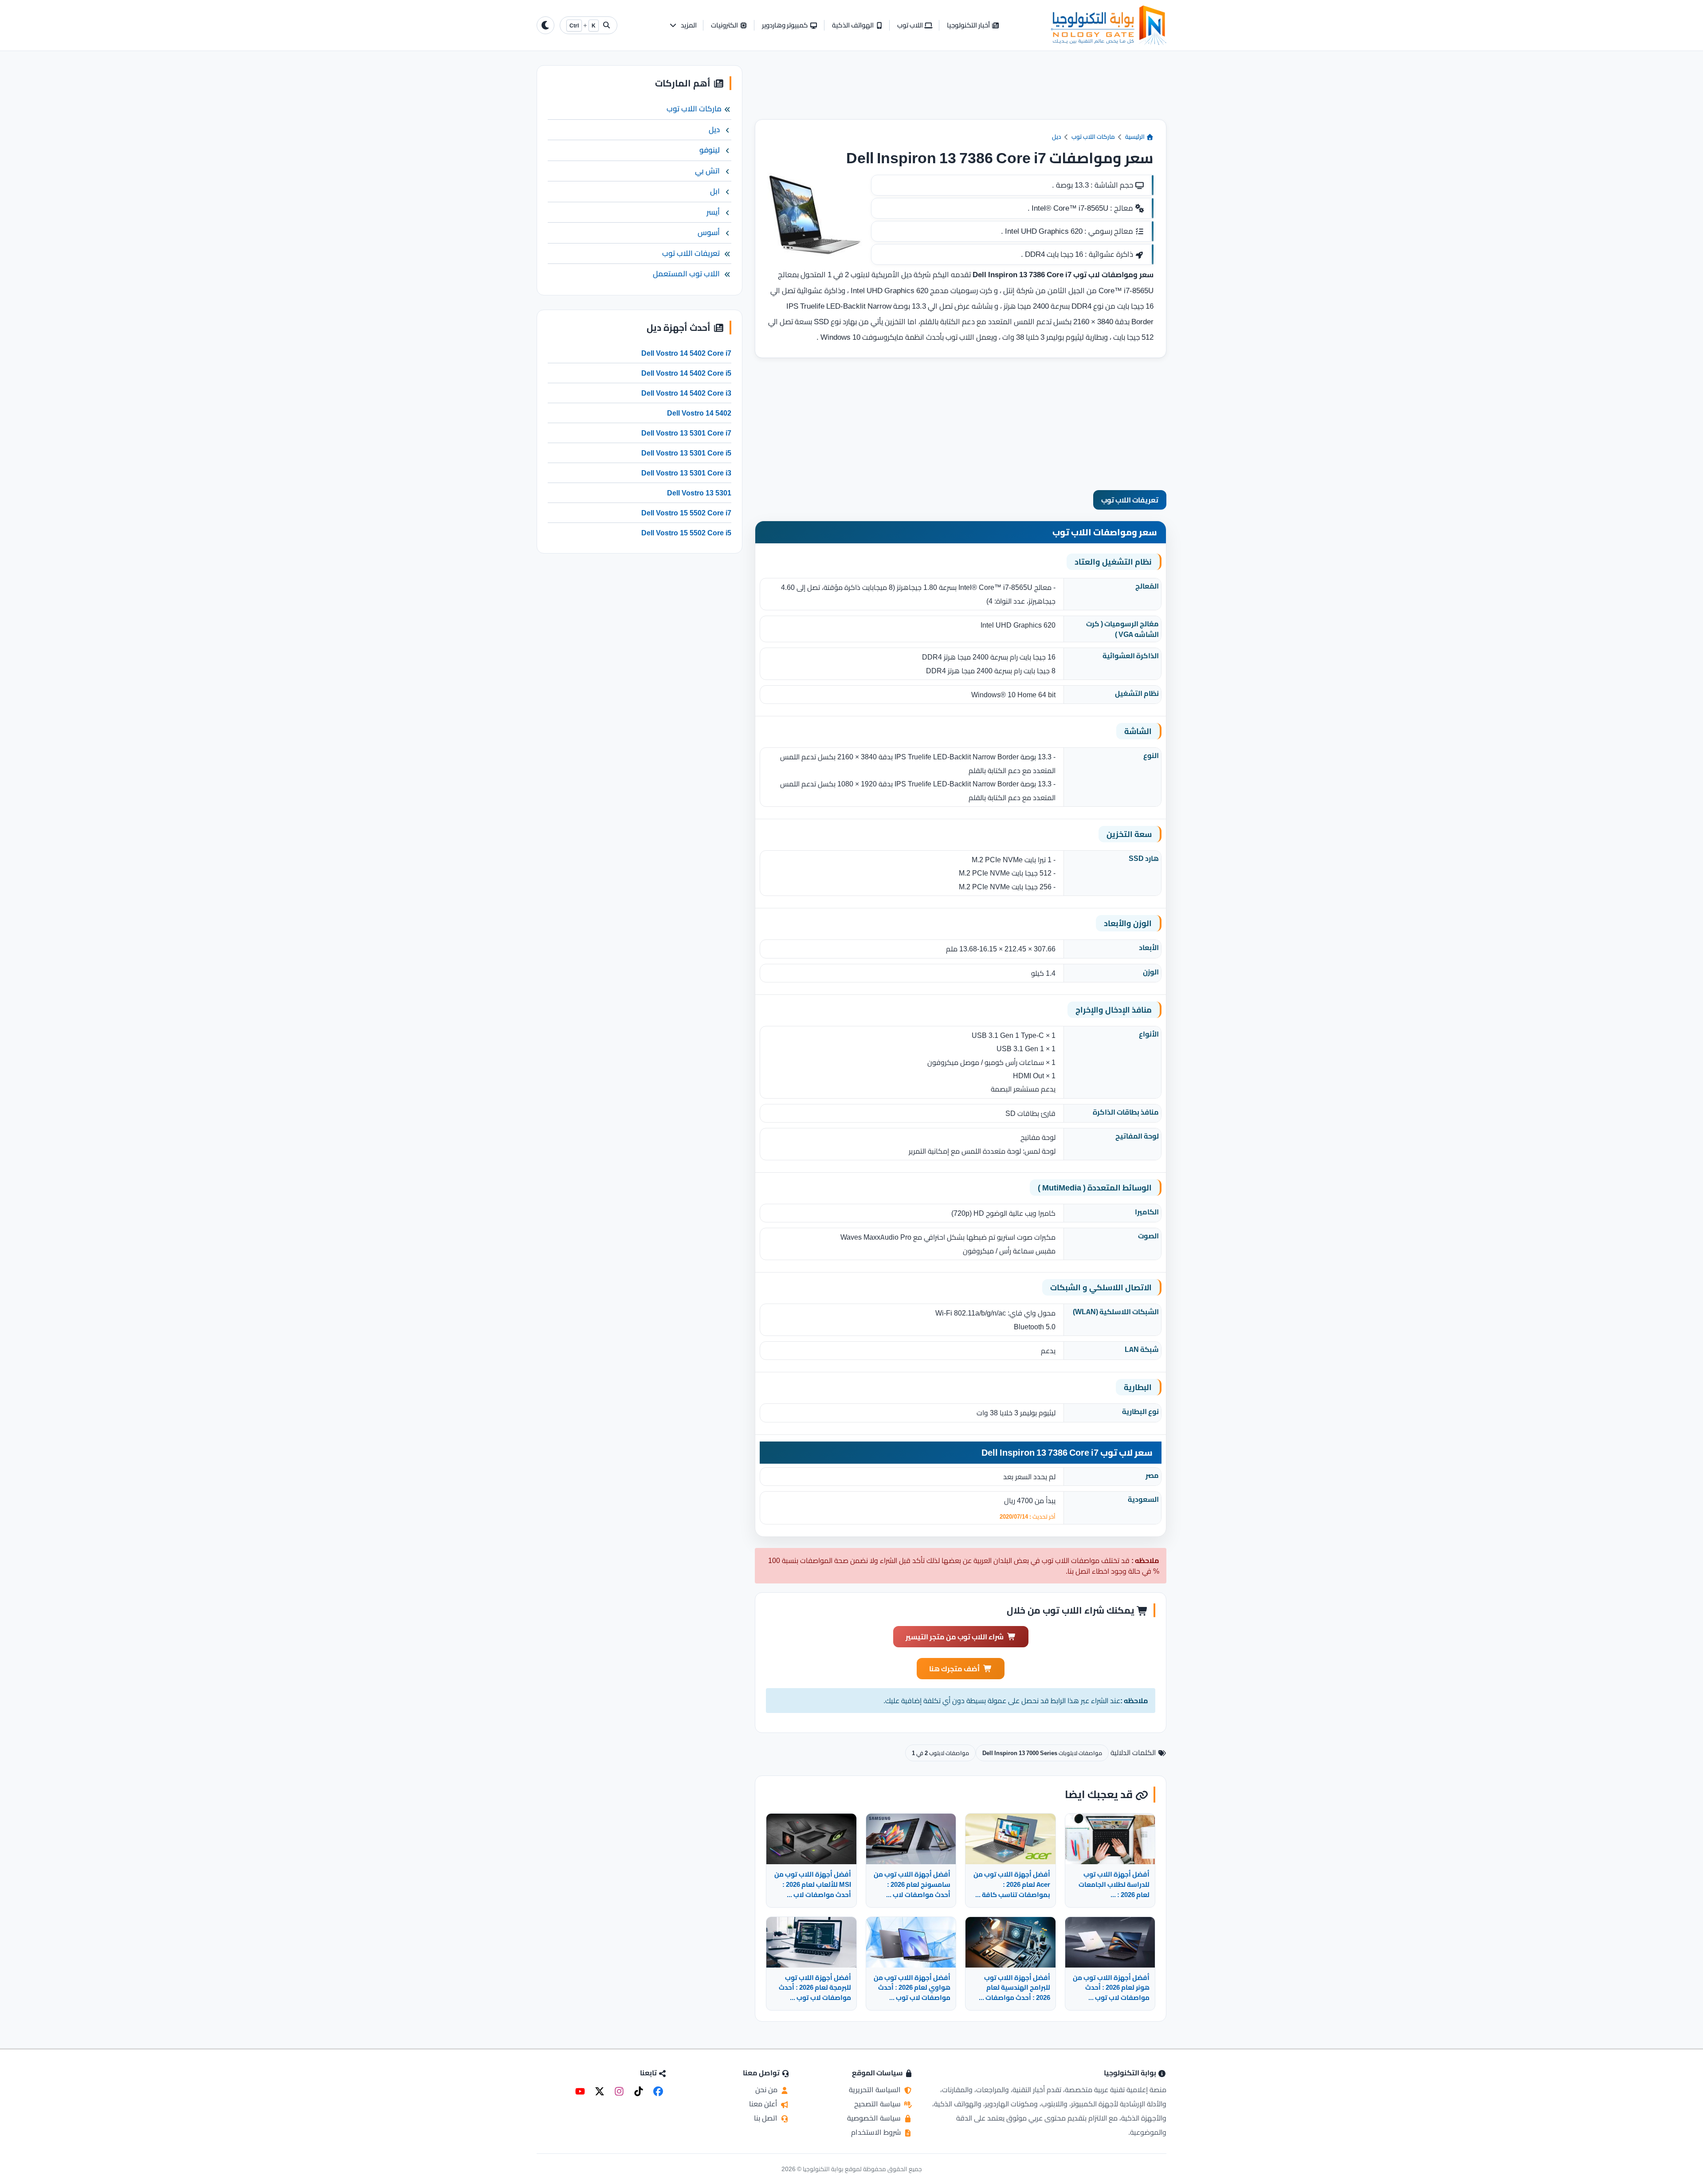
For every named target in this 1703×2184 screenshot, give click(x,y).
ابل (715, 191)
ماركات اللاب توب (1093, 137)
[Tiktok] (639, 2091)
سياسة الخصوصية (875, 2118)
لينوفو (710, 150)
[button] (683, 26)
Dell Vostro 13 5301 (699, 493)
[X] (600, 2091)
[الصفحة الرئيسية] (1109, 25)
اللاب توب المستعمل (686, 274)
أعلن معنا (764, 2104)
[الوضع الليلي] (545, 25)
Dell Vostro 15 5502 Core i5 (686, 533)
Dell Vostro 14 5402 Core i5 (686, 373)
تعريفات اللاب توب (1130, 500)
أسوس (709, 232)
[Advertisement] (961, 92)
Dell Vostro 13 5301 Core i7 (686, 433)
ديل (1057, 137)
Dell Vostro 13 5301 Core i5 (686, 453)
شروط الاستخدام (877, 2132)
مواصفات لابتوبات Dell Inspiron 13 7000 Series (1042, 1753)
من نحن (767, 2090)
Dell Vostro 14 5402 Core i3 (686, 393)
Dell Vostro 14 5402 (699, 413)
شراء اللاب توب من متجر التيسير (955, 1637)
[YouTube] (580, 2091)
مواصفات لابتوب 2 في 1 (940, 1753)
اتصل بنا (767, 2118)
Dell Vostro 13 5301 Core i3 (686, 473)
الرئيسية (1136, 137)
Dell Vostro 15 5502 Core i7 (686, 513)
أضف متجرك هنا (954, 1669)
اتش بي (707, 171)
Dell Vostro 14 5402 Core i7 (686, 353)
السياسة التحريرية (876, 2090)
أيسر (713, 212)
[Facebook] (658, 2091)
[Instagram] (619, 2091)
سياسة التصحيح (878, 2104)
